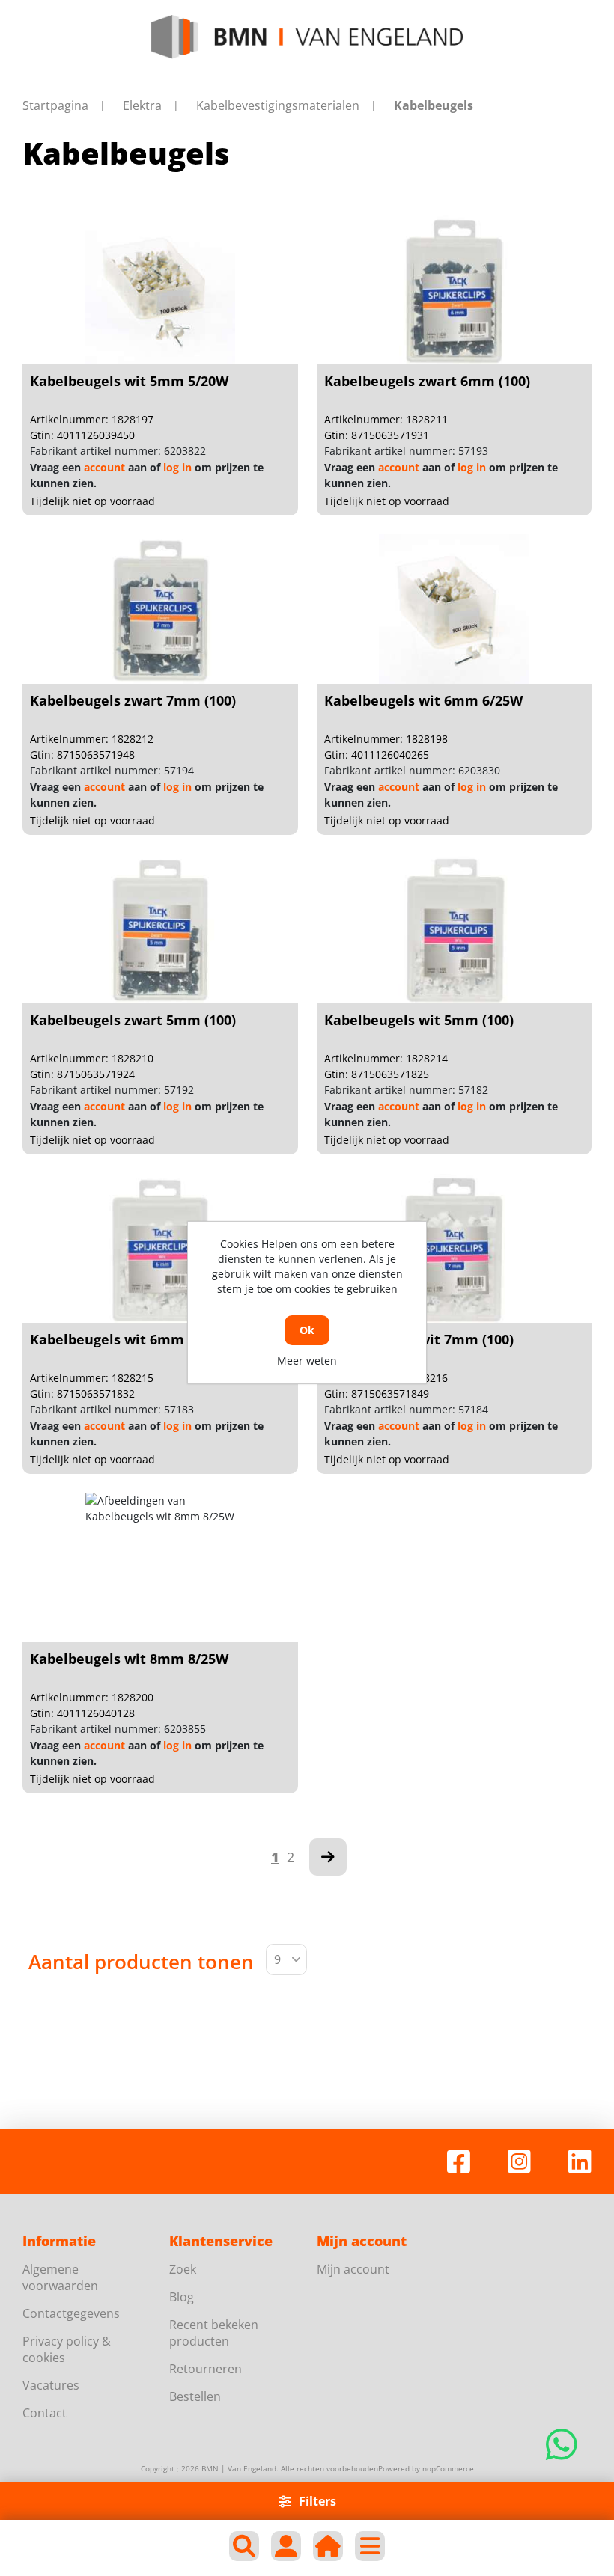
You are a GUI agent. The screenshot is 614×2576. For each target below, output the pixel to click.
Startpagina (55, 105)
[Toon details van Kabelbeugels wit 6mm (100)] (160, 1248)
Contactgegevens (71, 2313)
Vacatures (51, 2385)
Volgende (328, 1857)
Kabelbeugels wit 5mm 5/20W (129, 381)
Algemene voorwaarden (60, 2277)
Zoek (183, 2269)
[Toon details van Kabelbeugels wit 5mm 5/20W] (160, 290)
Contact (45, 2413)
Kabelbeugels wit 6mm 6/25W (423, 700)
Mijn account (353, 2269)
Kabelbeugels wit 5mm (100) (419, 1020)
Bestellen (195, 2396)
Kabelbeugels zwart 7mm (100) (133, 700)
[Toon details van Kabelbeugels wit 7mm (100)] (454, 1248)
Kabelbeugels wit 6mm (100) (125, 1339)
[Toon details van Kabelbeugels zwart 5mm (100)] (160, 928)
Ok (307, 1330)
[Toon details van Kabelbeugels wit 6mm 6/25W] (454, 609)
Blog (182, 2297)
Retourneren (206, 2369)
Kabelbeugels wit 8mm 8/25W (129, 1659)
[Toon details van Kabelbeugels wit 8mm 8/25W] (160, 1567)
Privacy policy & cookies (67, 2349)
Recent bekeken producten (214, 2333)
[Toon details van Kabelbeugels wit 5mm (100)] (454, 928)
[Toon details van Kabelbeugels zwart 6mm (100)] (454, 290)
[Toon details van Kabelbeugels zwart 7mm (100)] (160, 609)
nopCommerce (448, 2468)
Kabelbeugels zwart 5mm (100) (133, 1020)
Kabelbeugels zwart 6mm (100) (427, 381)
